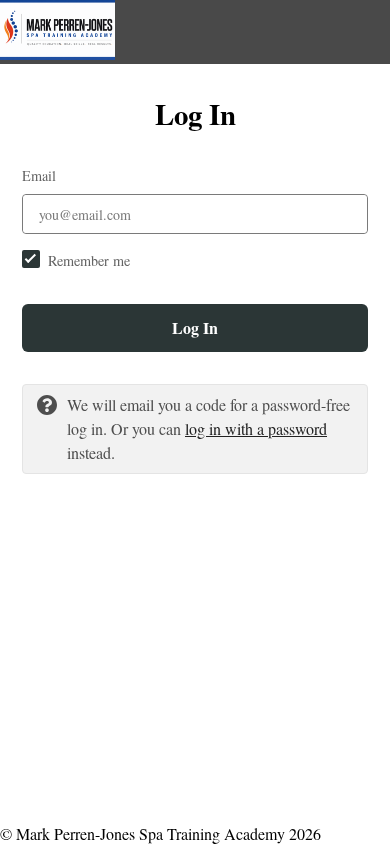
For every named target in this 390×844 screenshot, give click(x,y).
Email (39, 175)
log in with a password (256, 428)
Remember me (89, 260)
